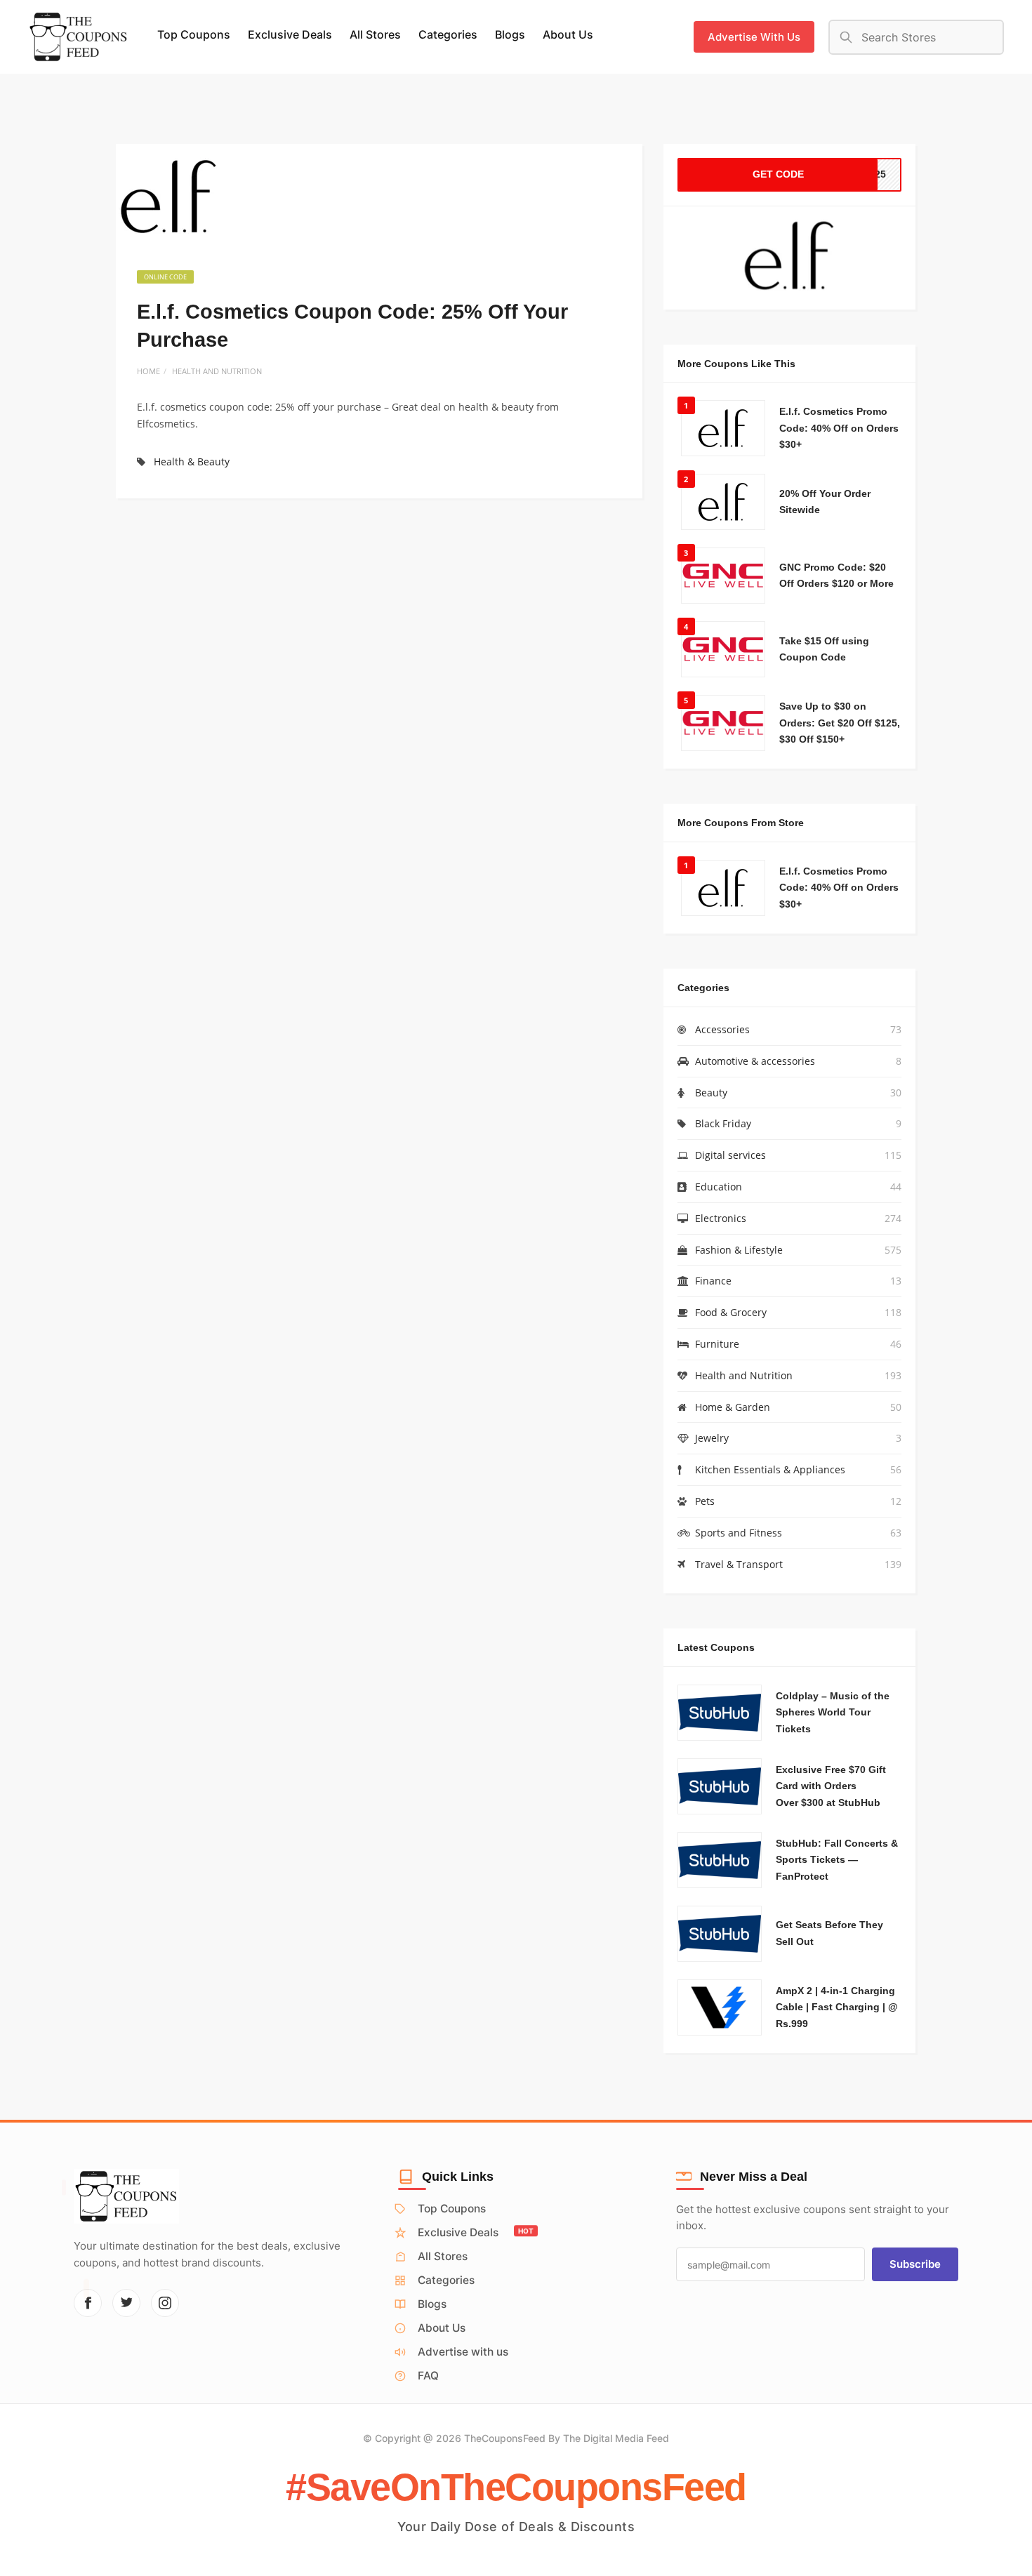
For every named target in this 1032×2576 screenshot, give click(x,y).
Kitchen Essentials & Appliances (770, 1469)
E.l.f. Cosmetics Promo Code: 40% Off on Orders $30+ (839, 428)
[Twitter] (126, 2303)
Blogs (510, 34)
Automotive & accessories (755, 1061)
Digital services (730, 1155)
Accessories (722, 1029)
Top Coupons (194, 34)
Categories (448, 34)
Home (148, 371)
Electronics (721, 1218)
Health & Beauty (192, 462)
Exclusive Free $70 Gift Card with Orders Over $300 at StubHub (831, 1786)
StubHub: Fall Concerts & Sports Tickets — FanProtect (837, 1860)
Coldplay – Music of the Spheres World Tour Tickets (833, 1713)
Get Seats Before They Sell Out (829, 1933)
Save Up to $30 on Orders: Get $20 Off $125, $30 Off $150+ (840, 723)
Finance (713, 1281)
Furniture (717, 1344)
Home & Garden (733, 1407)
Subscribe (915, 2264)
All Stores (375, 34)
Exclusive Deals (290, 34)
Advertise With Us (754, 37)
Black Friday (723, 1123)
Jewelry (712, 1438)
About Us (568, 34)
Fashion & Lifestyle (739, 1250)
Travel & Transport (739, 1564)
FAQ (428, 2376)
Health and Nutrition (217, 371)
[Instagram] (165, 2303)
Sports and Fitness (739, 1533)
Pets (705, 1501)
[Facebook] (88, 2303)
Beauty (711, 1093)
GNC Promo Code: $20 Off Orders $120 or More (836, 576)
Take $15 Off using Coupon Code (824, 649)
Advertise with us (463, 2352)
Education (719, 1187)
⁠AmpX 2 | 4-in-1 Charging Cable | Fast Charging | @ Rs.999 (837, 2007)
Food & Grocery (731, 1312)
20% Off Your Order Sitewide (825, 502)
